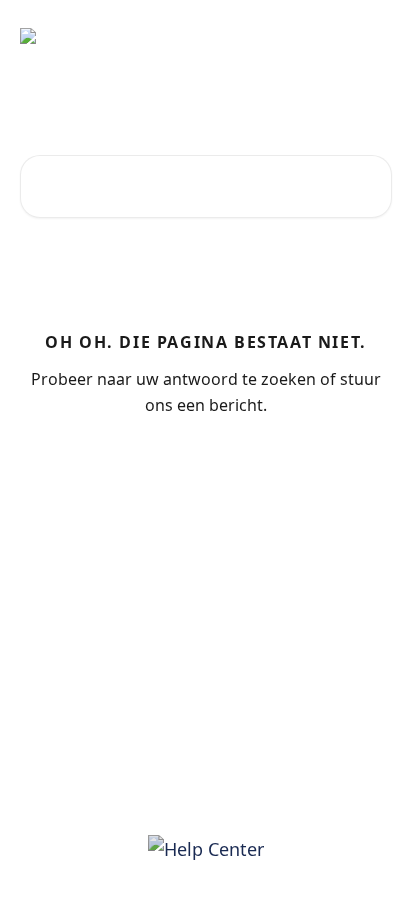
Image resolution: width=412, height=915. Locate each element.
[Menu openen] (374, 36)
